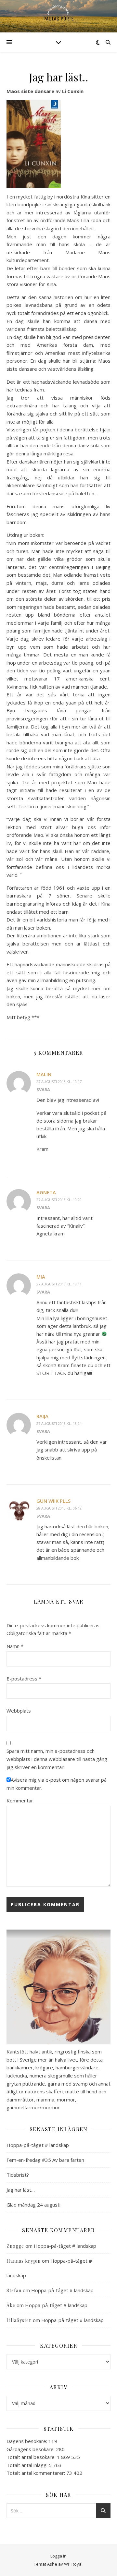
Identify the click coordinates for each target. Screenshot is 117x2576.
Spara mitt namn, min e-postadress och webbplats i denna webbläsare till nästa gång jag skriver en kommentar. (57, 1759)
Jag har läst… (21, 2190)
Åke (11, 2305)
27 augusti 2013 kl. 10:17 (59, 1082)
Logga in (58, 2556)
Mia (41, 1277)
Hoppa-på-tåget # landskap (38, 2145)
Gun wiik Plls (53, 1501)
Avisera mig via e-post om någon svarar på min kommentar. (57, 1784)
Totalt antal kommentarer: (36, 2473)
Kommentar (20, 1800)
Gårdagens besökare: (31, 2449)
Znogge (15, 2246)
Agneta (46, 1192)
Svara (43, 1089)
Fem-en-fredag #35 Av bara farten (45, 2160)
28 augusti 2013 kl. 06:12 (59, 1508)
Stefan (14, 2290)
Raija (42, 1416)
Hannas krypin (24, 2261)
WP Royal (73, 2564)
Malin (44, 1074)
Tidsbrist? (18, 2175)
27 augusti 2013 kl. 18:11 (59, 1284)
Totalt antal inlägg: (28, 2465)
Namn (15, 1646)
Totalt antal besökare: (32, 2457)
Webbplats (19, 1711)
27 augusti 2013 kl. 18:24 (59, 1423)
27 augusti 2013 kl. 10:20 (59, 1200)
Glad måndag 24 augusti (33, 2205)
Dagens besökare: (27, 2441)
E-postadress (24, 1679)
